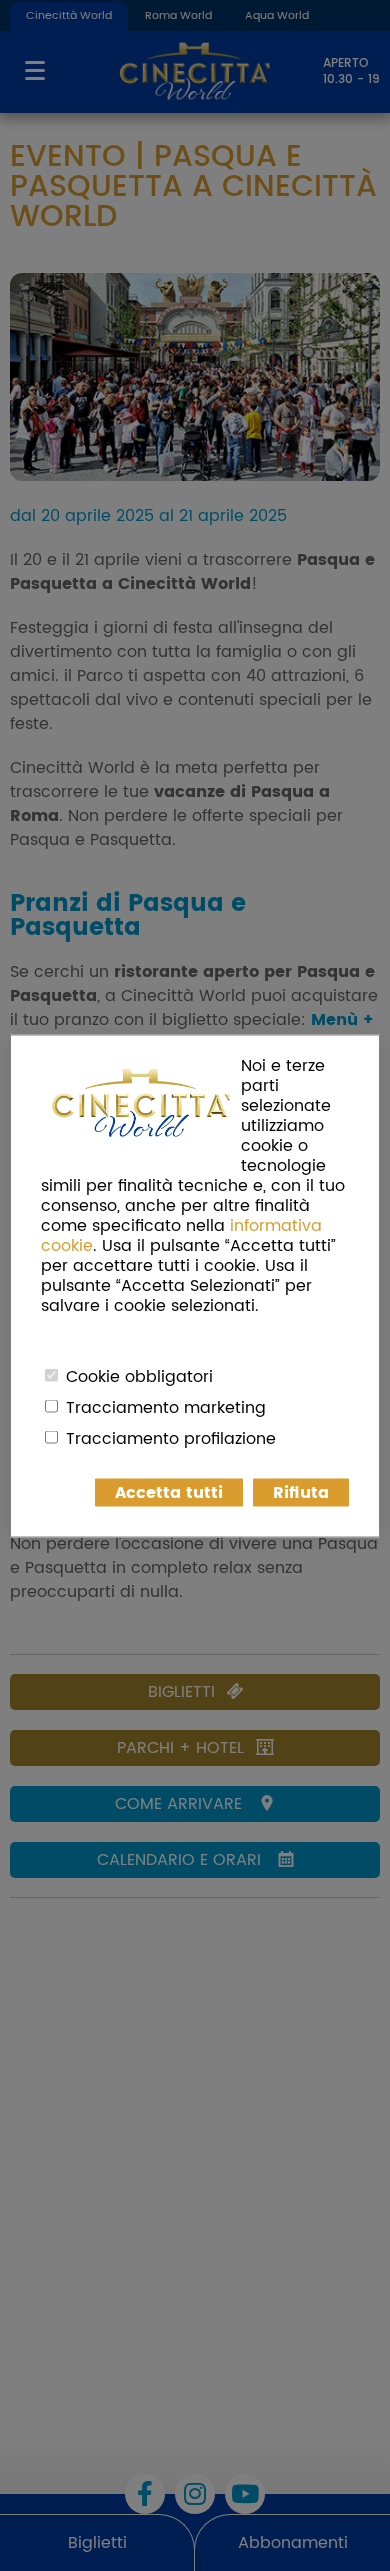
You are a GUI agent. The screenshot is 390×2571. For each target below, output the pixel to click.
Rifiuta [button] (301, 1492)
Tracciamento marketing (166, 1407)
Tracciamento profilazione (171, 1438)
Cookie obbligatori (139, 1376)
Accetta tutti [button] (169, 1492)
